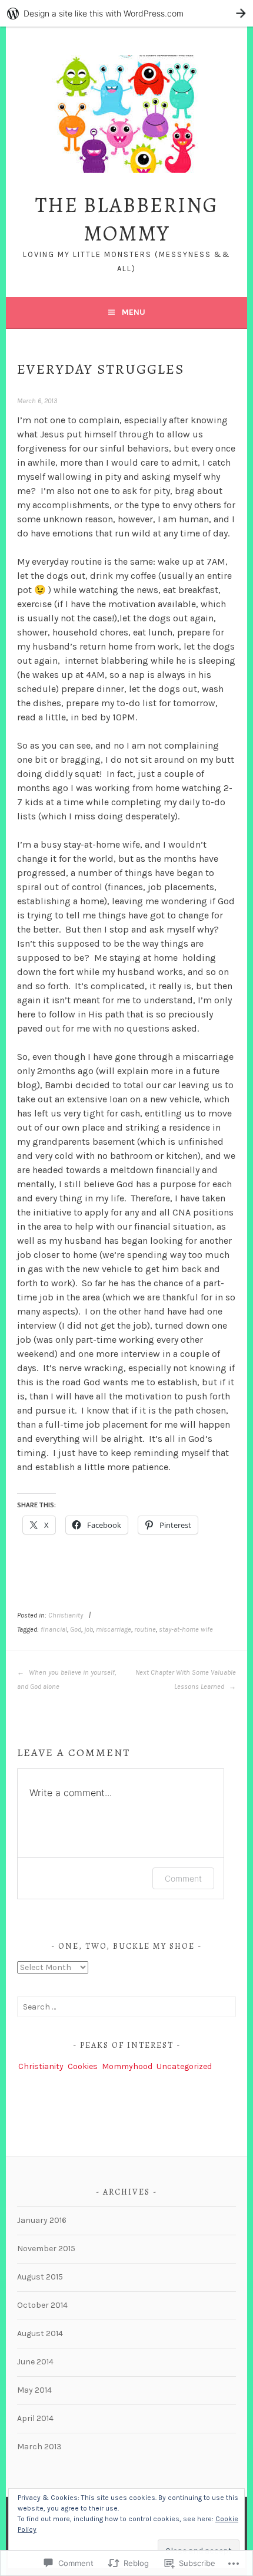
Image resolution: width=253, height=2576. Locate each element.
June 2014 (35, 2362)
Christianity (66, 1615)
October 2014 (42, 2305)
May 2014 (34, 2390)
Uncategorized (184, 2066)
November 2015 (46, 2249)
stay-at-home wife (186, 1629)
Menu (134, 312)
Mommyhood (127, 2066)
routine (145, 1629)
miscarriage (114, 1629)
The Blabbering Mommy (127, 219)
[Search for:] (126, 2007)
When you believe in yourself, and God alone (66, 1679)
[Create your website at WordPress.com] (126, 13)
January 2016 (42, 2220)
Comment (183, 1878)
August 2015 (40, 2277)
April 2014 (35, 2418)
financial (54, 1629)
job (89, 1629)
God (76, 1629)
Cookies (83, 2066)
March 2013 (39, 2447)
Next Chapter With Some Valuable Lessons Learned (185, 1679)
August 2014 (40, 2333)
